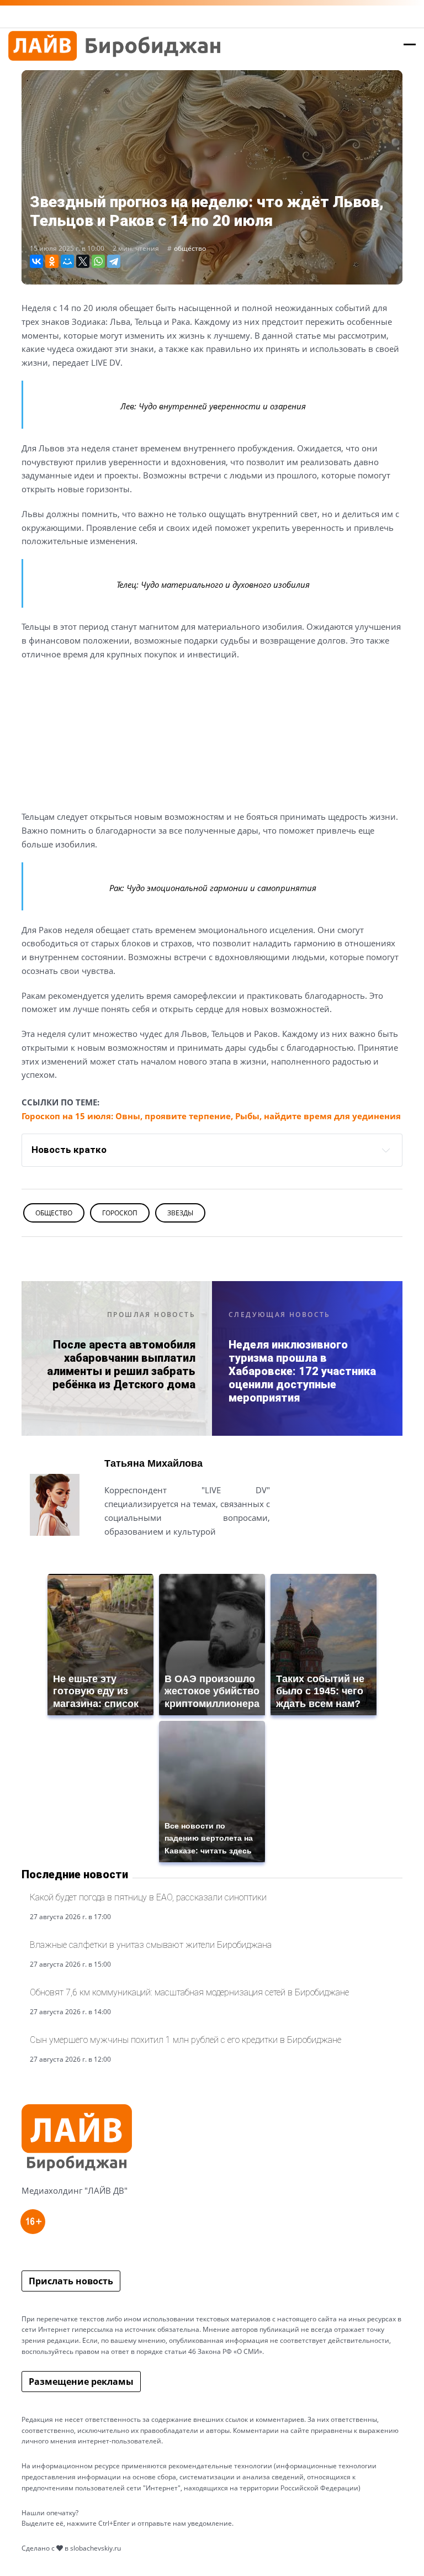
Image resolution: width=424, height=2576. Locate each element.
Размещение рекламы (81, 2382)
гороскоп (120, 1213)
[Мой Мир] (67, 261)
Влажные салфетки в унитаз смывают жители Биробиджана (151, 1945)
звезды (180, 1213)
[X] (83, 261)
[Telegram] (114, 261)
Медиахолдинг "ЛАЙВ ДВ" (75, 2190)
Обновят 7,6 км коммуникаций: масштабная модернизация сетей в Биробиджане (189, 1992)
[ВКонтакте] (36, 261)
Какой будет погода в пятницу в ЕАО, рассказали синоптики (148, 1897)
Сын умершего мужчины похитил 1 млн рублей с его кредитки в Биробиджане (185, 2040)
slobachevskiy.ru (96, 2548)
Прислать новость (71, 2281)
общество (190, 248)
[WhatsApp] (98, 261)
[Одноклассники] (52, 261)
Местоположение (144, 1558)
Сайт (114, 1558)
